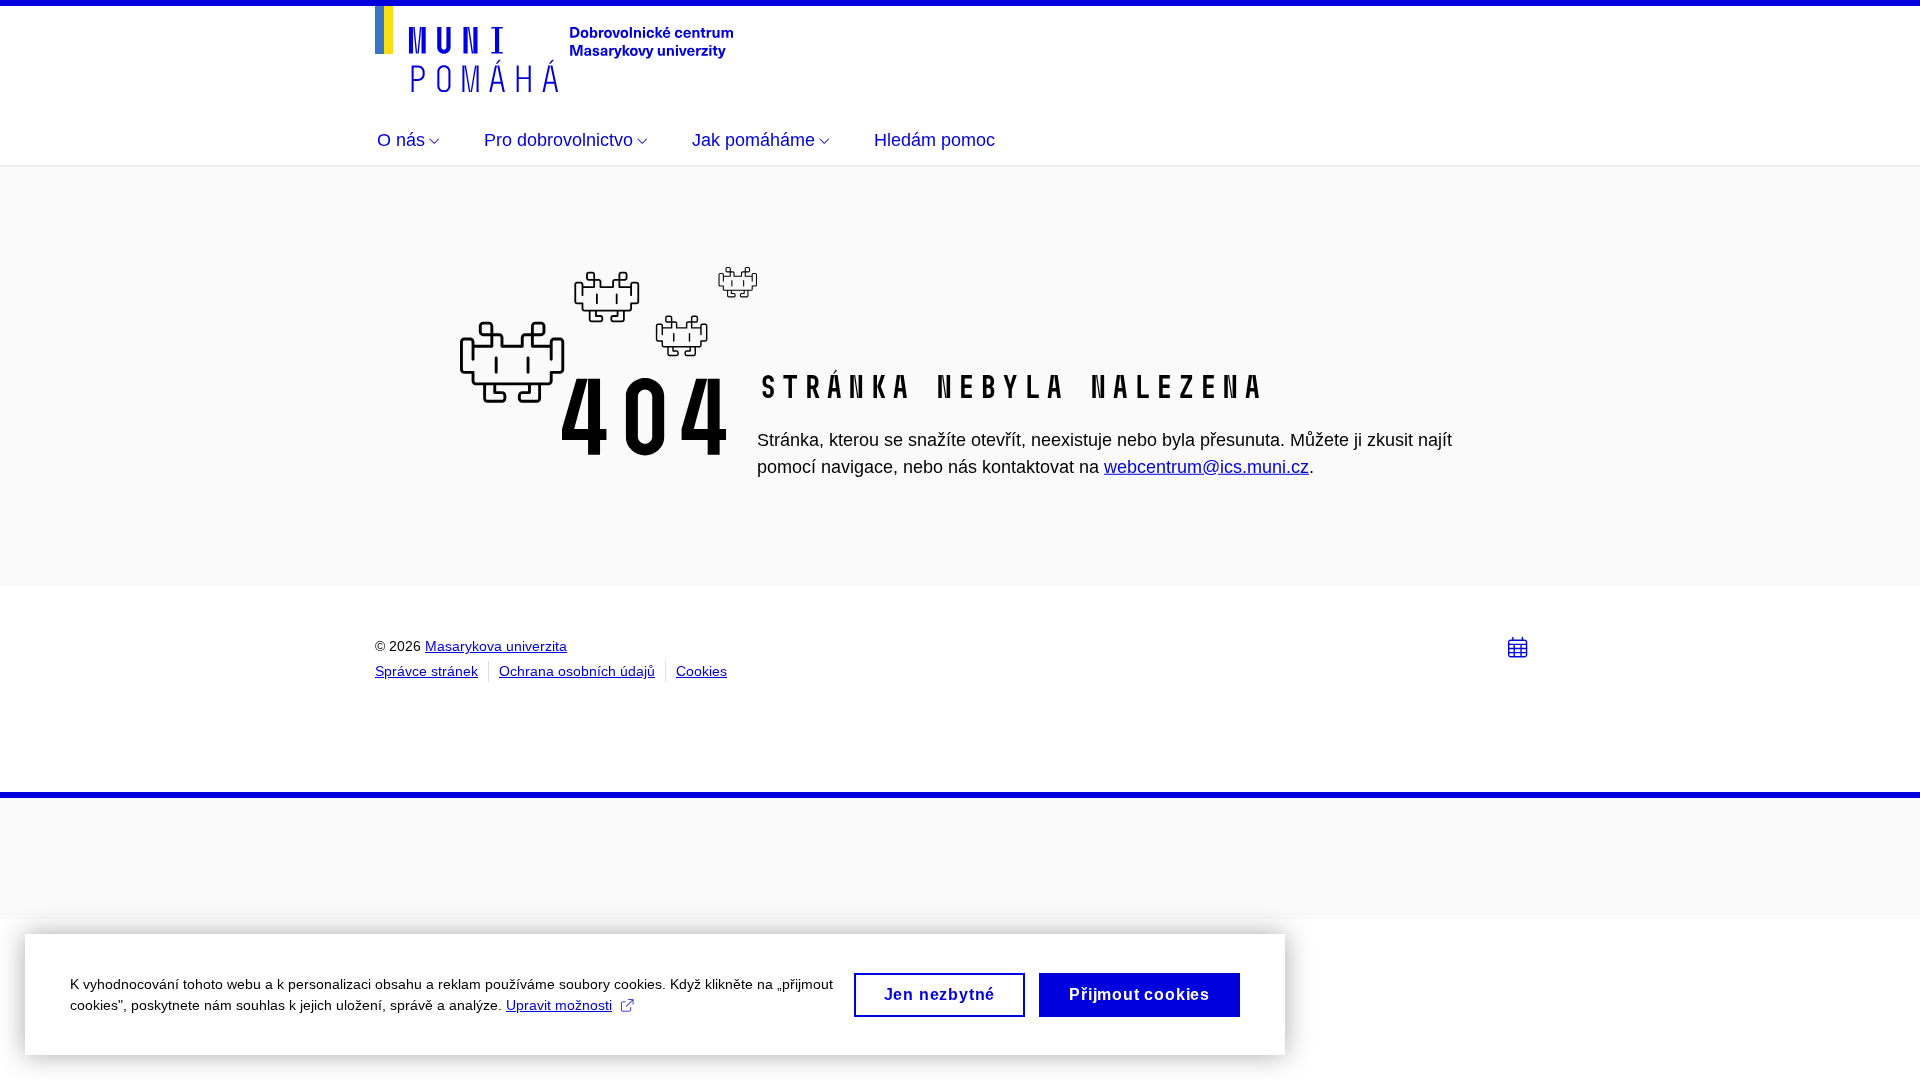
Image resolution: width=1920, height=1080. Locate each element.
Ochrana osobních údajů (577, 671)
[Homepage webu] (554, 49)
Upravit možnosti (559, 1005)
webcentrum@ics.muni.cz (1206, 466)
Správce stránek (426, 671)
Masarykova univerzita (496, 646)
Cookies (701, 671)
